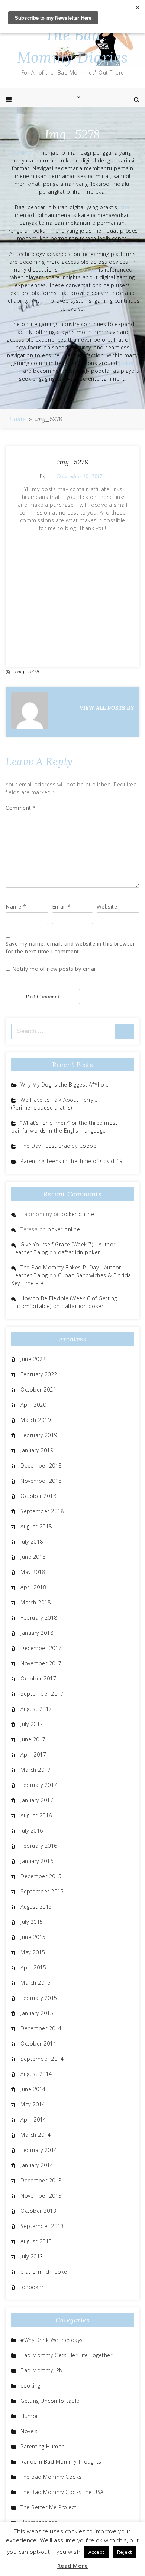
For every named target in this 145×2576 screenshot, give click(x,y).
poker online (78, 1214)
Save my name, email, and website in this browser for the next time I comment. (70, 947)
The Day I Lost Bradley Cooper (59, 1146)
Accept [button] (96, 2552)
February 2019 (39, 1435)
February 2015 (39, 1998)
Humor (29, 2416)
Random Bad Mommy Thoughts (61, 2462)
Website (107, 906)
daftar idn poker (79, 1252)
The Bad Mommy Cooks (51, 2477)
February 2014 (39, 2150)
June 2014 (33, 2089)
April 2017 (33, 1754)
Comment (21, 808)
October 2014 (38, 2043)
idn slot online (79, 270)
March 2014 (36, 2135)
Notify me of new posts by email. (55, 969)
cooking (30, 2386)
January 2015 (37, 2013)
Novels (29, 2431)
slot (125, 207)
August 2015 (36, 1907)
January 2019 (37, 1450)
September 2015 (42, 1891)
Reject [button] (125, 2552)
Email (62, 906)
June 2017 (33, 1739)
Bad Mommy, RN (42, 2370)
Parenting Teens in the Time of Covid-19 (72, 1161)
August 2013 (36, 2241)
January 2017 (37, 1800)
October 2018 (38, 1496)
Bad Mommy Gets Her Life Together (66, 2355)
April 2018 (33, 1587)
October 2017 (38, 1678)
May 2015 (33, 1952)
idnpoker (32, 2287)
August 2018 (36, 1526)
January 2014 (37, 2165)
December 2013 (41, 2180)
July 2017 (32, 1724)
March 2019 (36, 1420)
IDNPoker (26, 153)
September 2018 (42, 1511)
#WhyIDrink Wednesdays (52, 2340)
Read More (73, 2566)
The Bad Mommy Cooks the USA (62, 2492)
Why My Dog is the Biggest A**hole (65, 1085)
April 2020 (33, 1405)
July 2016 (32, 1831)
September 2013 (42, 2226)
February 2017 (39, 1785)
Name (16, 906)
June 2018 (33, 1557)
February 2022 (39, 1374)
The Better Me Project (49, 2507)
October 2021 (38, 1389)
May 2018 (33, 1572)
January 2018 (37, 1633)
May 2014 (33, 2104)
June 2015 (33, 1937)
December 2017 (41, 1648)
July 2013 (32, 2256)
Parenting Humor (42, 2446)
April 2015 (33, 1967)
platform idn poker (45, 2272)
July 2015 (32, 1922)
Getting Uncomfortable (50, 2401)
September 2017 (42, 1694)
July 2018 (32, 1542)
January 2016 (37, 1861)
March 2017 (36, 1770)
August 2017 (36, 1709)
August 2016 (36, 1815)
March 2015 (36, 1983)
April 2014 (33, 2120)
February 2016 (39, 1846)
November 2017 (41, 1663)
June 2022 (33, 1359)
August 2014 (36, 2074)
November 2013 (41, 2196)
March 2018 (36, 1602)
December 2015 (41, 1876)
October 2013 (38, 2211)
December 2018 (41, 1466)
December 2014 (41, 2028)
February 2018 (39, 1618)
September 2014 (42, 2059)
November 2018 (41, 1481)
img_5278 (72, 462)
